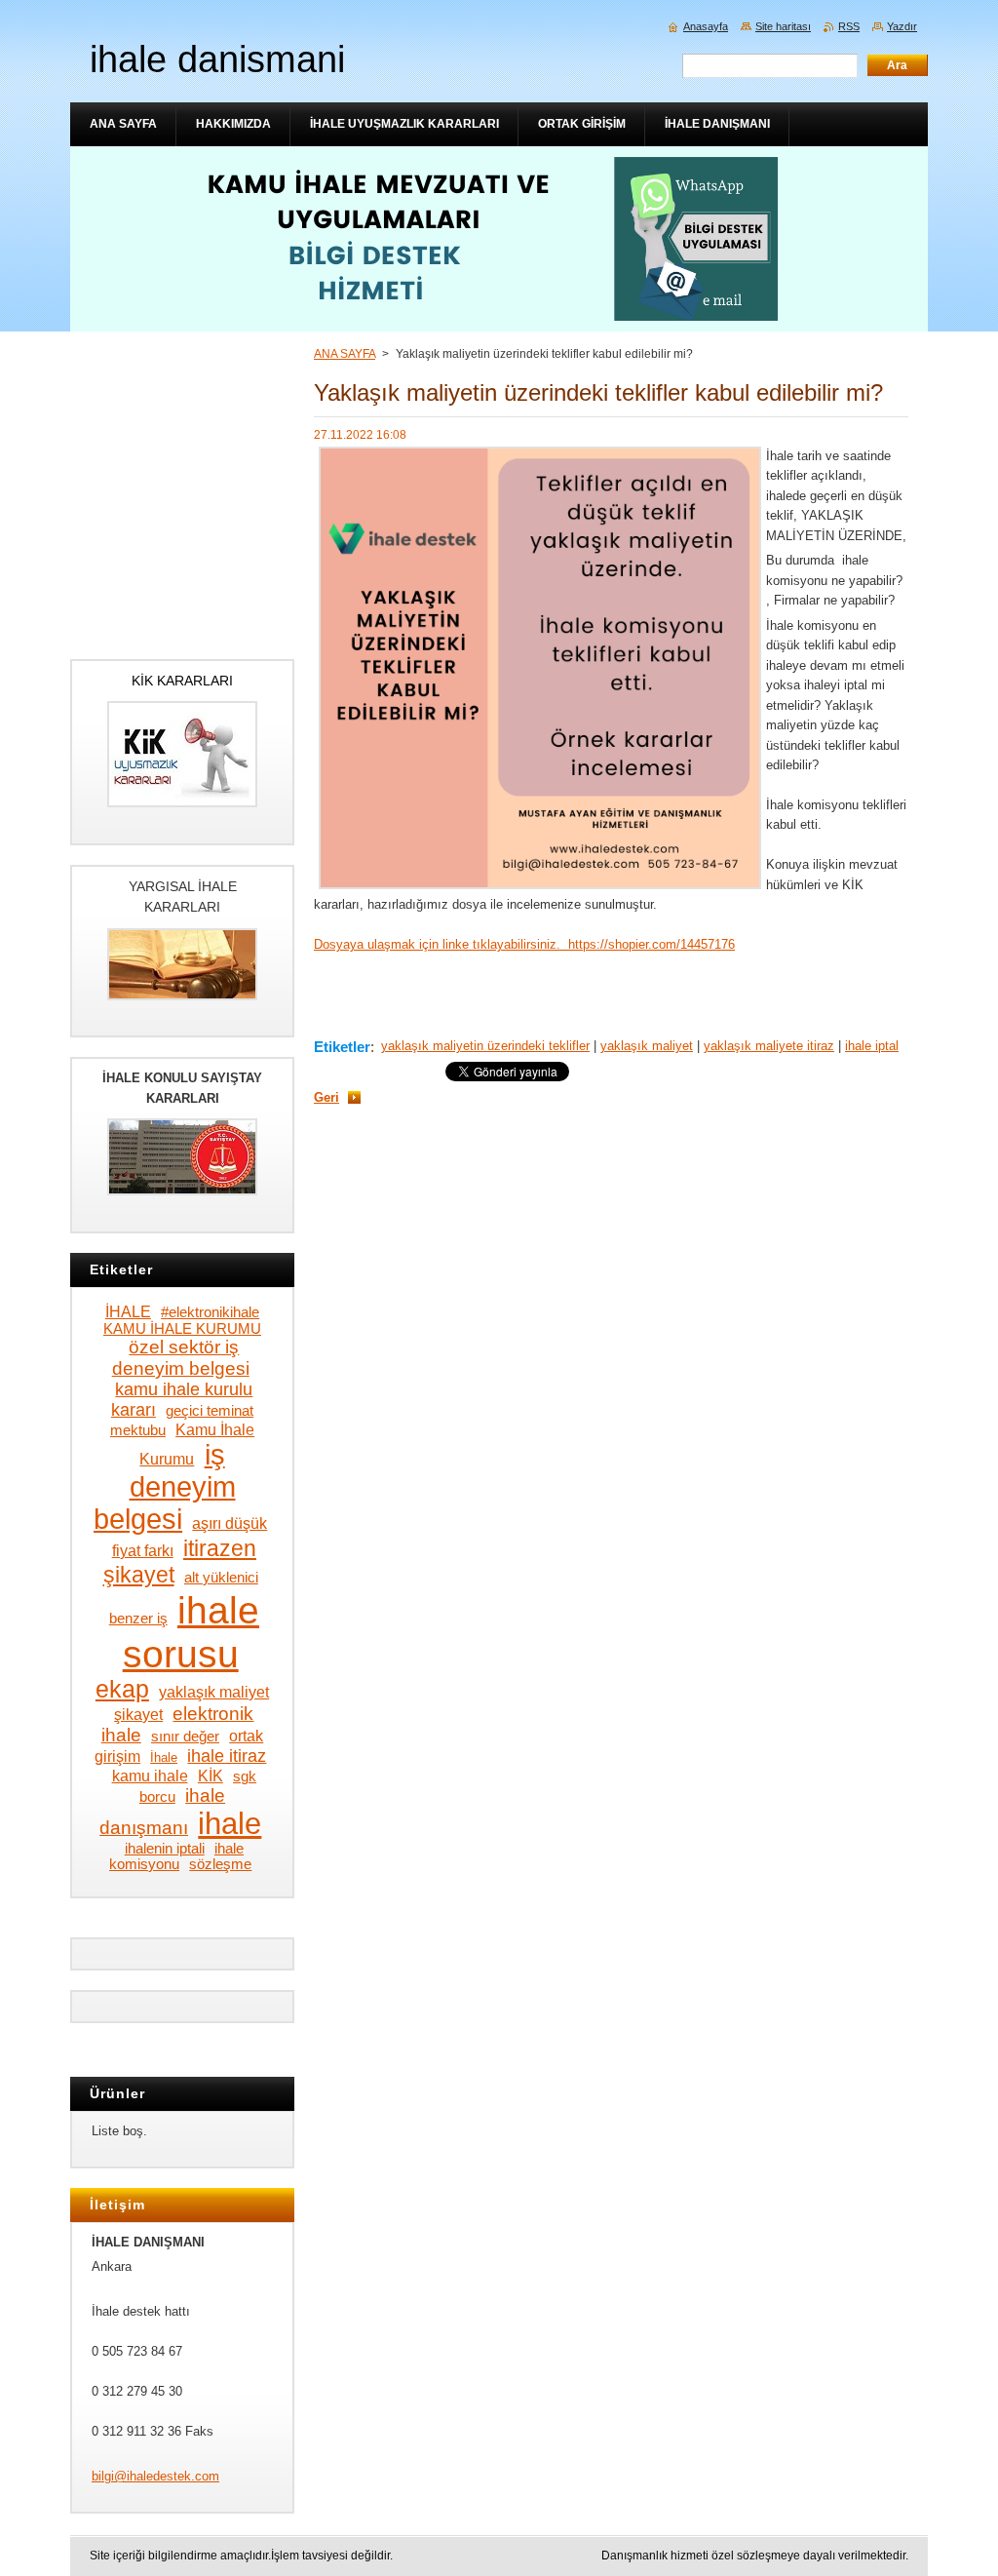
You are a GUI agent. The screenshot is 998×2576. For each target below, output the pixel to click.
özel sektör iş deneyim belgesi (181, 1358)
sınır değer (185, 1737)
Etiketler (342, 1047)
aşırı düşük (230, 1523)
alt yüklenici (221, 1578)
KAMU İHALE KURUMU (182, 1329)
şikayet (138, 1714)
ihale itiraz (227, 1756)
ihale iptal (872, 1046)
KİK (211, 1776)
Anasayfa (706, 26)
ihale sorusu (191, 1632)
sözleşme (220, 1864)
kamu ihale (150, 1776)
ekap (122, 1689)
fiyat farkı (143, 1550)
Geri (326, 1097)
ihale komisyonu (176, 1856)
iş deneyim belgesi (164, 1487)
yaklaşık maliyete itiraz (769, 1046)
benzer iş (138, 1619)
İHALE (128, 1311)
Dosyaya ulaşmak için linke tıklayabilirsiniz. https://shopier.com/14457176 (524, 944)
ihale (230, 1823)
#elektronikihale (210, 1312)
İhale (164, 1757)
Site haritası (783, 26)
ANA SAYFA (345, 354)
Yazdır (902, 26)
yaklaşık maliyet (647, 1046)
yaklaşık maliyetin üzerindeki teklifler (485, 1046)
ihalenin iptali (165, 1849)
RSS (849, 26)
